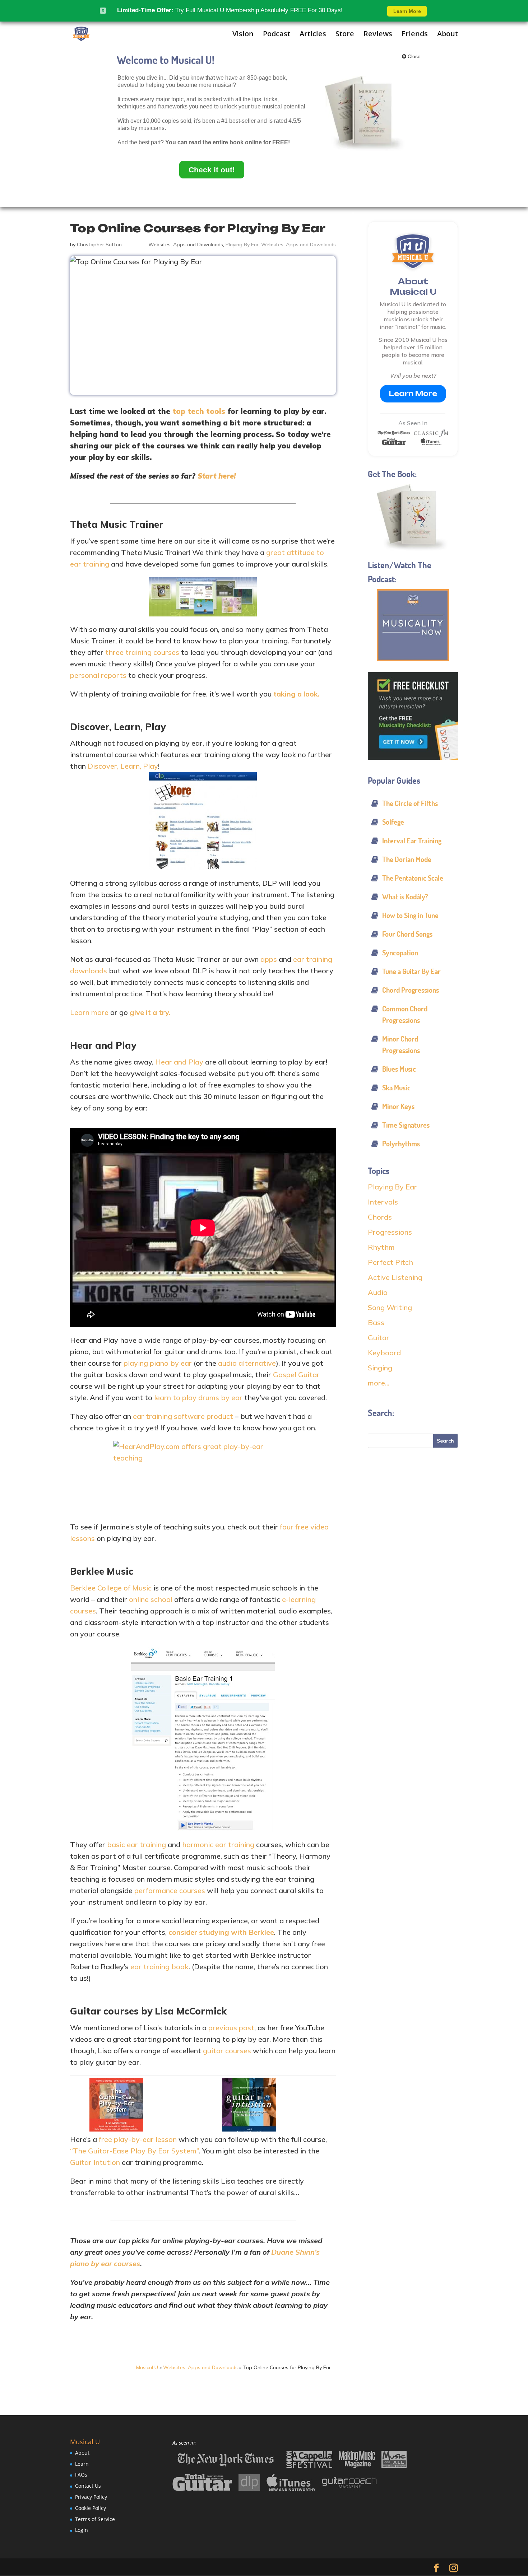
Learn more (89, 1012)
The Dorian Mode (407, 859)
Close (413, 56)
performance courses (170, 1890)
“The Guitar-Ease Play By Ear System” (135, 2151)
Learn (82, 2464)
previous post (231, 2028)
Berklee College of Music (111, 1588)
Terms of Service (95, 2519)
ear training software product (183, 1416)
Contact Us (88, 2486)
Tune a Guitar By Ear (411, 971)
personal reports (98, 675)
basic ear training (136, 1844)
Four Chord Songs (407, 934)
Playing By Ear (242, 244)
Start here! (217, 476)
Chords (380, 1217)
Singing (380, 1368)
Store (345, 34)
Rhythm (381, 1247)
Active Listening (395, 1277)
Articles (313, 34)
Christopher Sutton (99, 244)
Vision (243, 34)
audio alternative (247, 1363)
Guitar (379, 1338)
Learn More (413, 393)
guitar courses (227, 2051)
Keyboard (384, 1353)
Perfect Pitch (390, 1262)
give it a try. (150, 1012)
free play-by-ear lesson (138, 2139)
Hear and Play (179, 1062)
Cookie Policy (91, 2508)
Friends (415, 34)
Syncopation (400, 953)
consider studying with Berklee (221, 1932)
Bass (376, 1322)
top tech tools (199, 411)
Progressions (390, 1232)
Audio (378, 1292)
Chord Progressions (411, 990)
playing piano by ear (158, 1363)
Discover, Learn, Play (123, 766)
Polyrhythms (401, 1144)
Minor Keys (398, 1106)
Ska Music (396, 1088)
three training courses (142, 652)
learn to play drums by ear (198, 1398)
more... (379, 1383)
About (448, 34)
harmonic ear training (218, 1844)
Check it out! (212, 170)
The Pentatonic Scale (413, 878)
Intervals (383, 1202)
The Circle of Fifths (410, 803)
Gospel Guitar (296, 1375)
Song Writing (390, 1307)
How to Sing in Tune (410, 915)
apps (269, 959)
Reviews (378, 34)
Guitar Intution (95, 2162)
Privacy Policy (91, 2497)
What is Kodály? (405, 897)
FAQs (81, 2475)
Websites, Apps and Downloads (186, 244)
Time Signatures (406, 1125)
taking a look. (297, 694)
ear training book (159, 1967)
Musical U (147, 2367)
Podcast (277, 34)
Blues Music (399, 1069)
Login (82, 2530)
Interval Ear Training (412, 841)
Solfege (393, 822)
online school (151, 1599)
